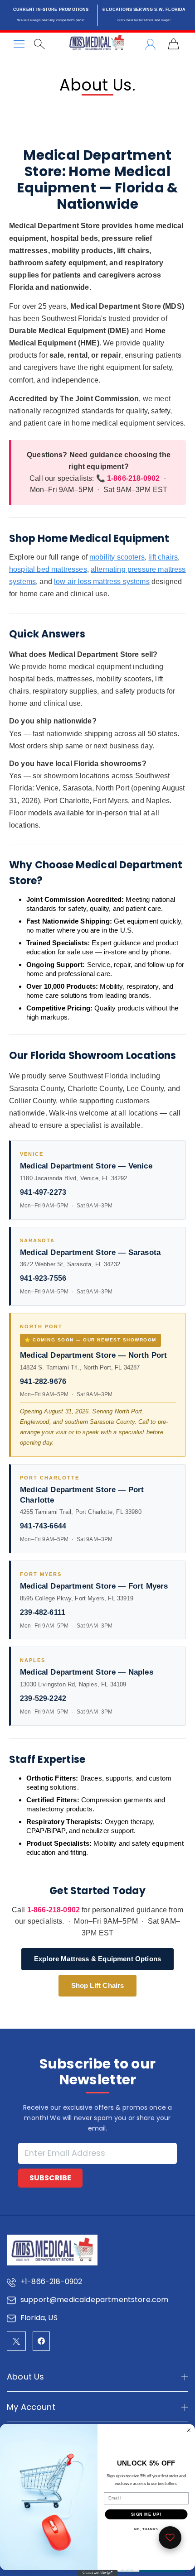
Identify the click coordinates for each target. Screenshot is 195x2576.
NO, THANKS (146, 2529)
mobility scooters (117, 557)
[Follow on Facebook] (41, 2341)
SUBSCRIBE (50, 2178)
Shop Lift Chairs (98, 1985)
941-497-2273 (43, 1192)
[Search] (39, 44)
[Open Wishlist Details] (170, 2538)
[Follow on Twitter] (16, 2341)
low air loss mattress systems (102, 582)
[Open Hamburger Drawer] (19, 44)
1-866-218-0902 (54, 1910)
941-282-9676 (43, 1381)
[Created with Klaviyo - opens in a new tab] (97, 2573)
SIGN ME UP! (146, 2514)
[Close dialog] (189, 2430)
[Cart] (173, 44)
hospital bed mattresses (48, 569)
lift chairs (163, 557)
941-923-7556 (43, 1278)
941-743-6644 (43, 1526)
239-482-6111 (43, 1612)
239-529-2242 (43, 1698)
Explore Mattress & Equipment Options (97, 1959)
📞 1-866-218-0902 (128, 478)
